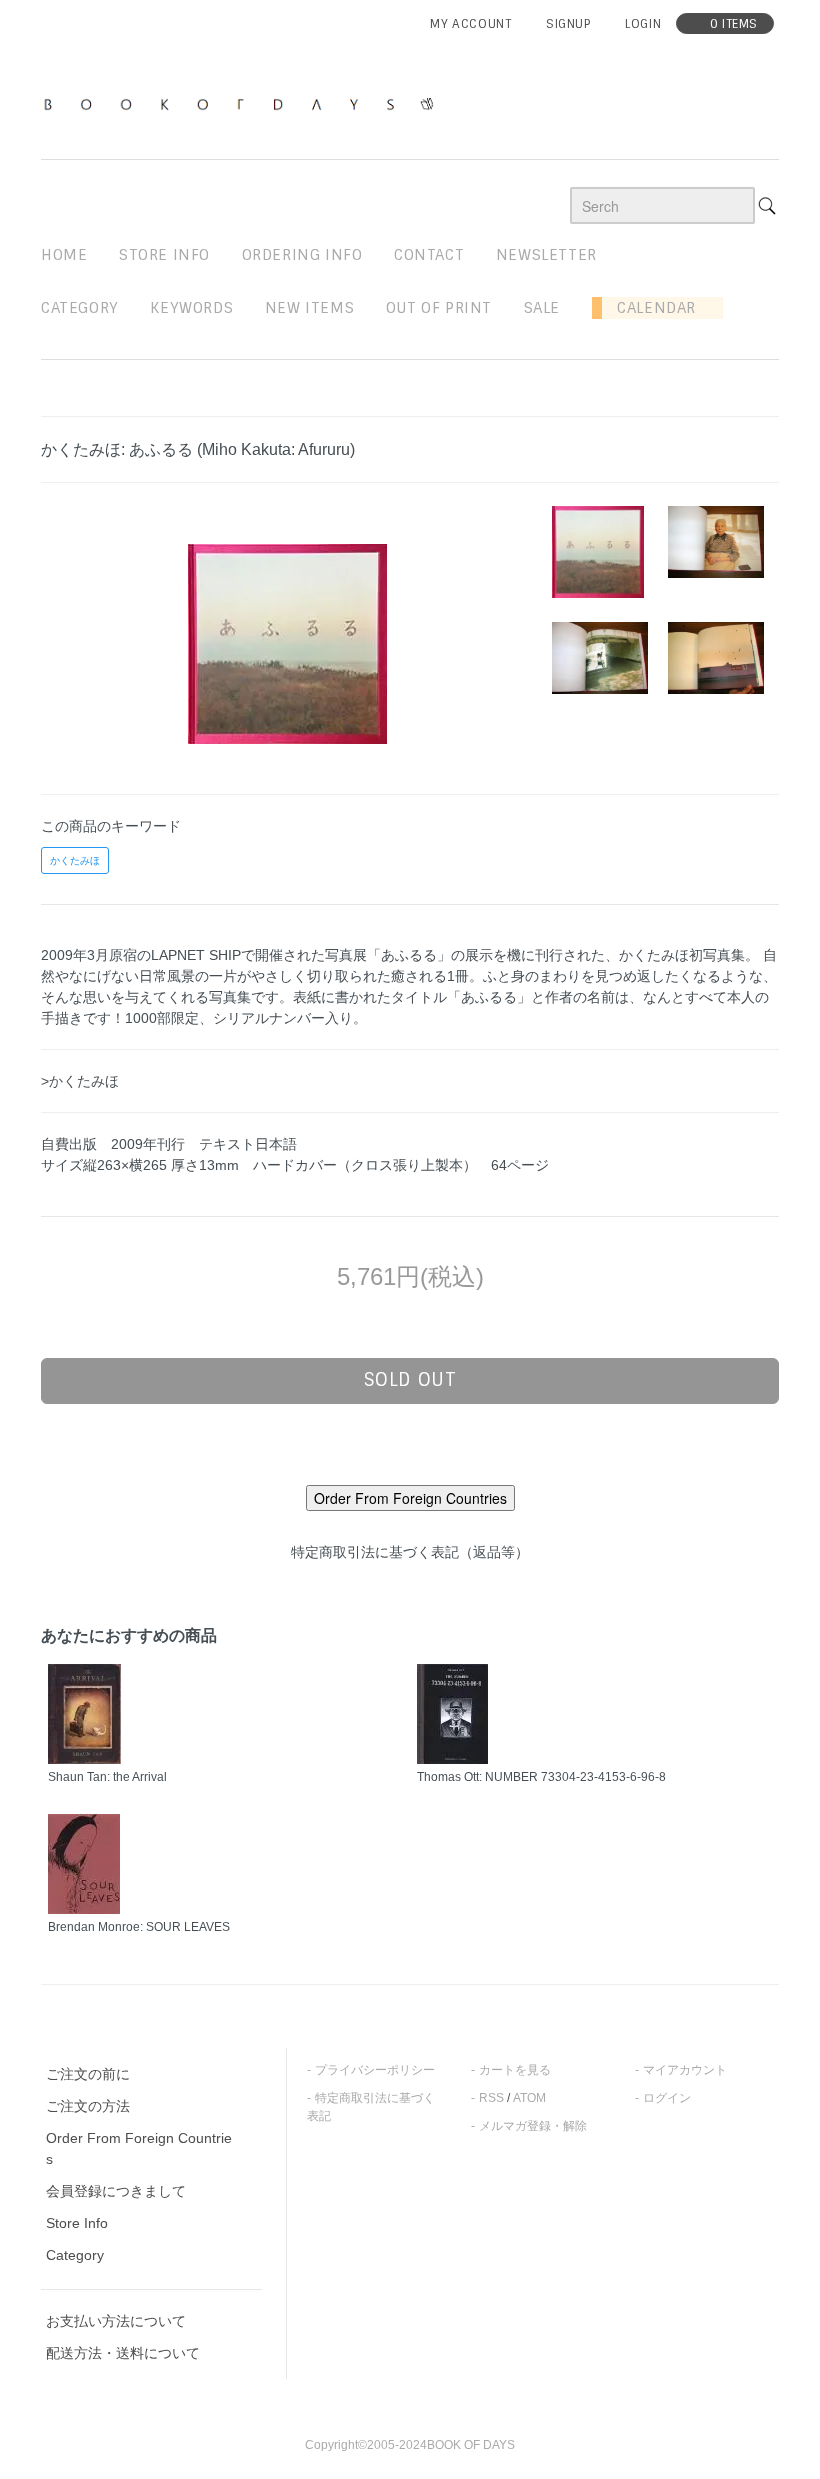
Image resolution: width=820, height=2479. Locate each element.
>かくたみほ (80, 1081)
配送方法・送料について (123, 2353)
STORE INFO (164, 255)
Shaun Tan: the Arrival (107, 1777)
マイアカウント (685, 2070)
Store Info (77, 2223)
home (64, 255)
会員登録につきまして (116, 2191)
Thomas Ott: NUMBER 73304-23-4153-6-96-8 (541, 1777)
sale (542, 308)
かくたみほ (75, 860)
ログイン (667, 2098)
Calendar (649, 308)
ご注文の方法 (88, 2106)
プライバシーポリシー (375, 2070)
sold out (410, 1380)
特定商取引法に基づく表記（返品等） (410, 1552)
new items (309, 308)
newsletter (546, 255)
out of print (439, 308)
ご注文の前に (88, 2074)
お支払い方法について (116, 2321)
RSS (491, 2098)
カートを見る (515, 2070)
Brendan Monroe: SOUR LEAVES (139, 1927)
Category (80, 308)
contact (429, 255)
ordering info (302, 255)
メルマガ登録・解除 (533, 2126)
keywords (191, 308)
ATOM (529, 2098)
